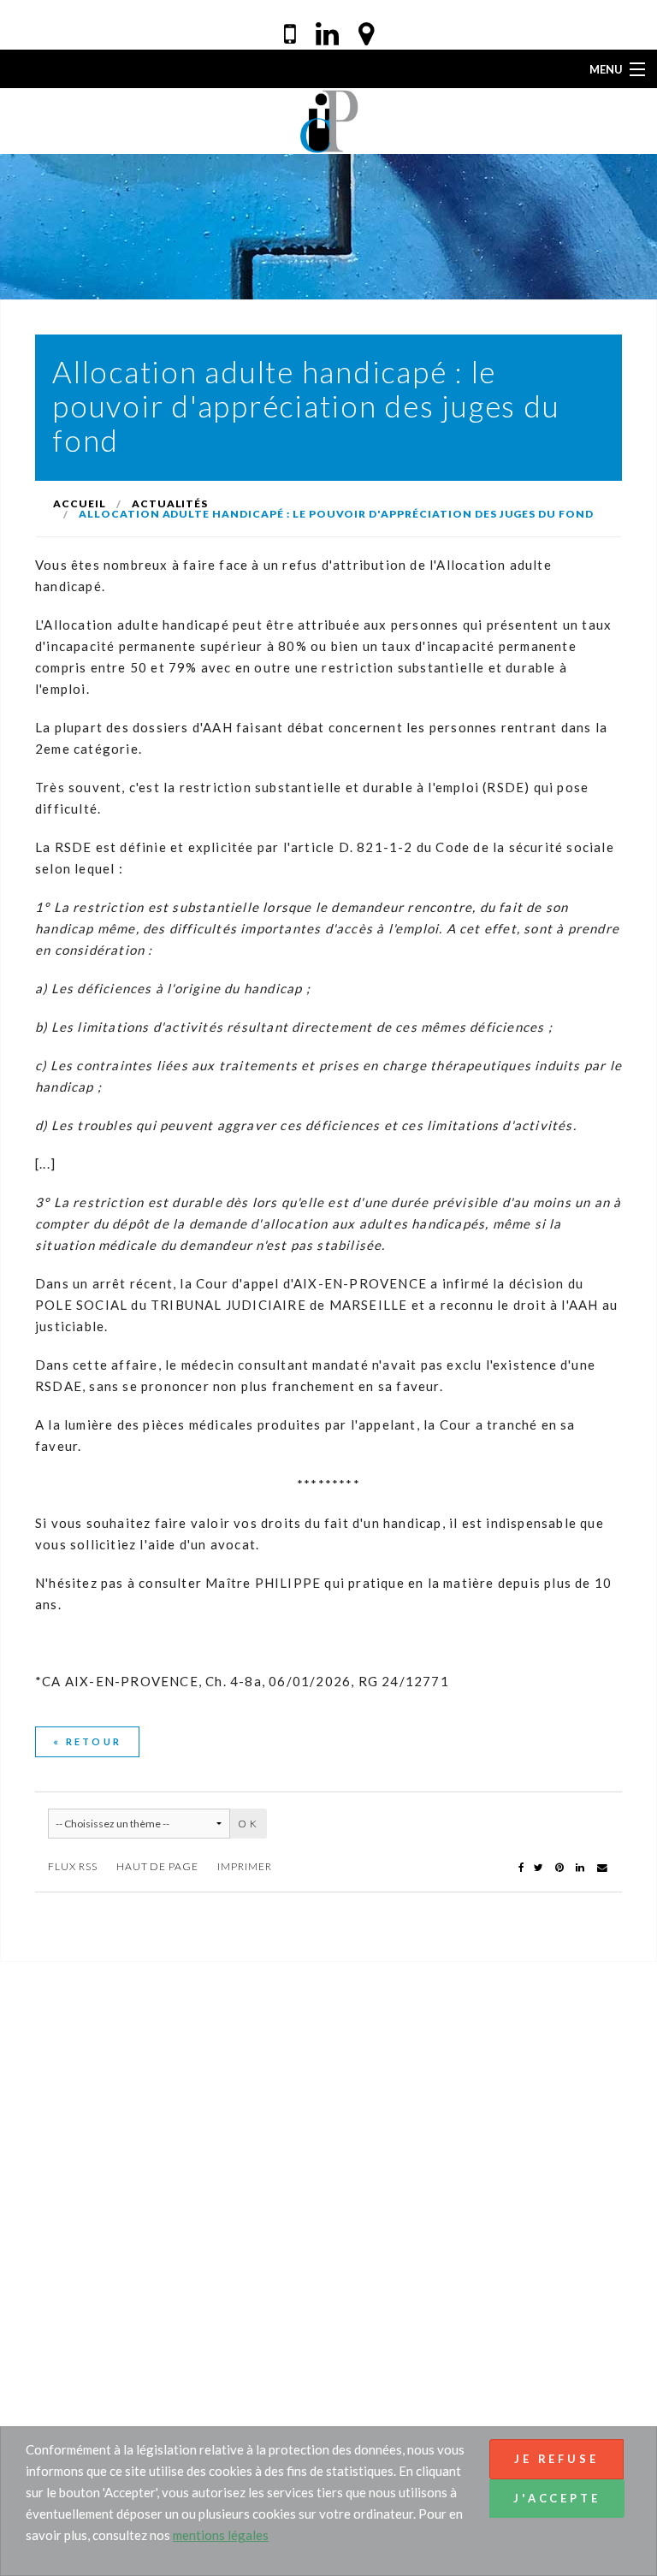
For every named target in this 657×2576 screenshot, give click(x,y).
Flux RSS (73, 1866)
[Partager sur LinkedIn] (581, 1866)
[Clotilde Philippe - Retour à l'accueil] (329, 119)
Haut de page (158, 1866)
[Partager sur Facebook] (521, 1866)
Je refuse (556, 2459)
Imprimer (245, 1866)
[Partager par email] (602, 1866)
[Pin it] (560, 1866)
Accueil (80, 503)
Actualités (170, 503)
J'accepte (557, 2498)
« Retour (87, 1741)
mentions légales (221, 2535)
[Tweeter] (539, 1866)
